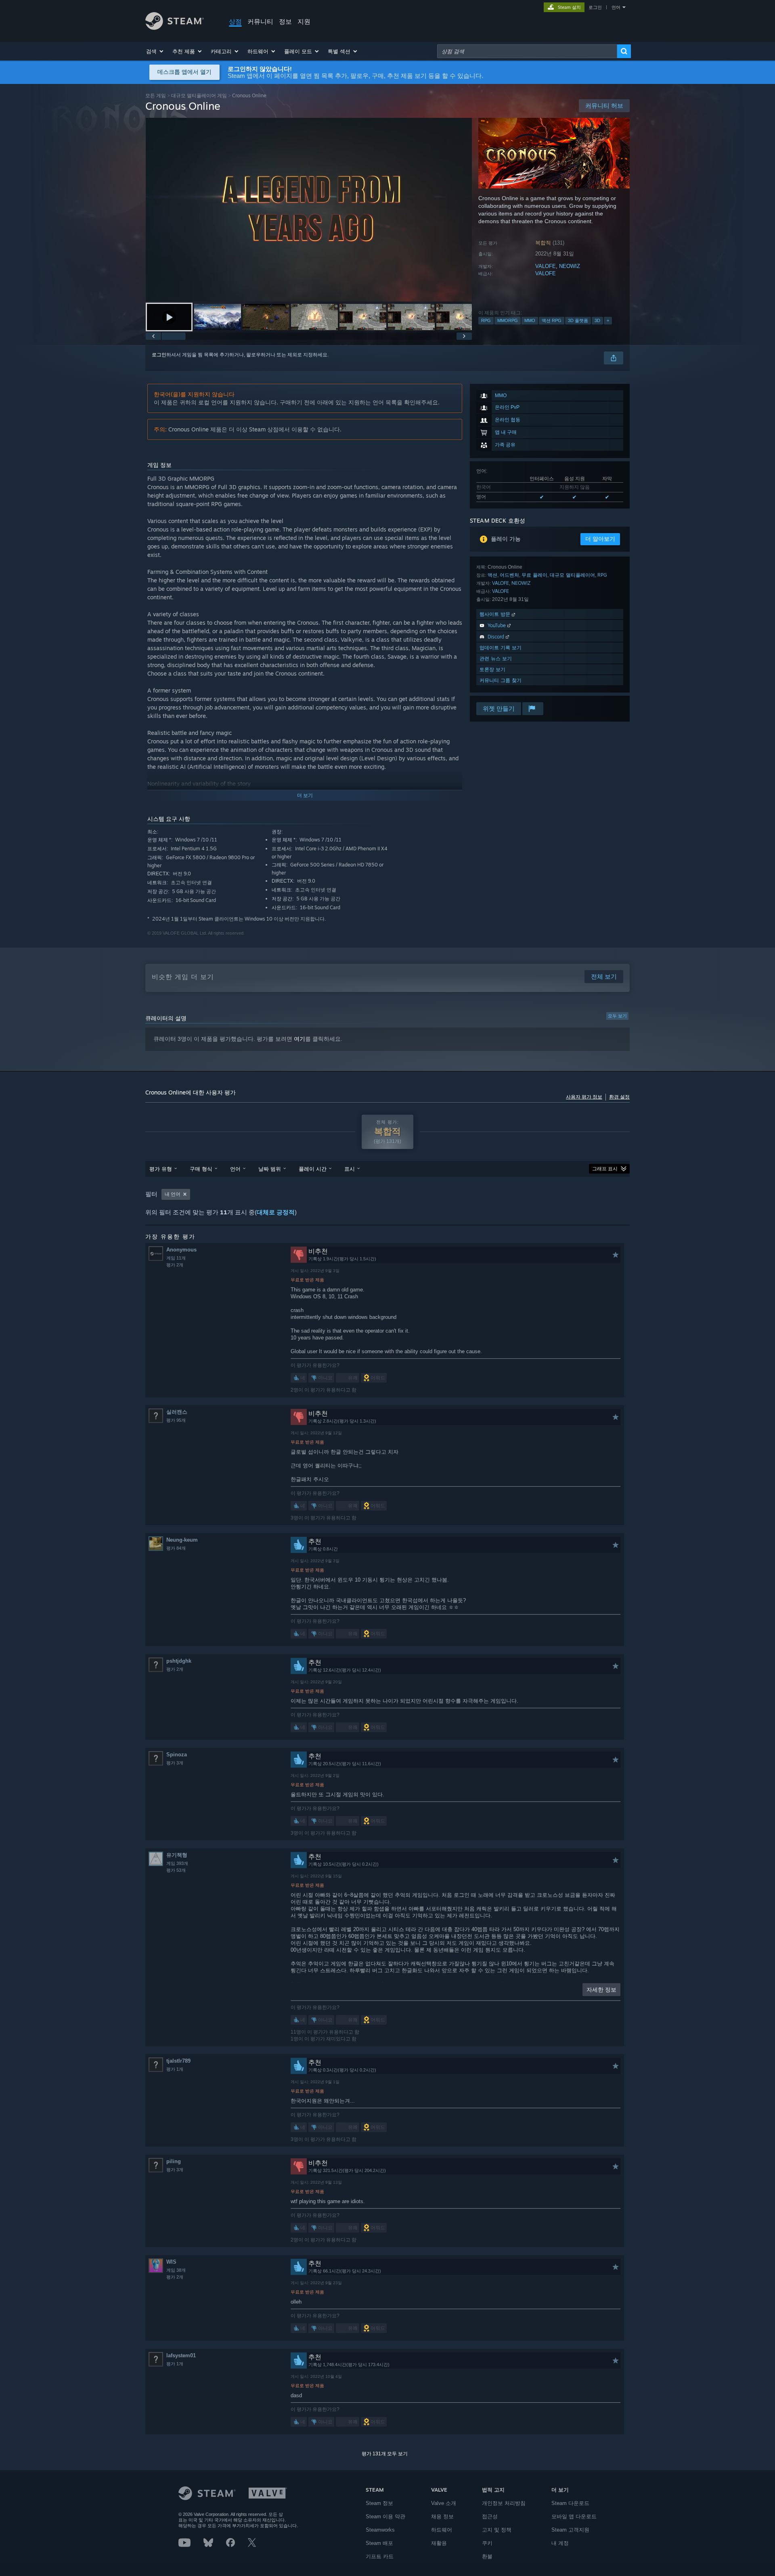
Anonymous (181, 1250)
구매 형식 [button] (201, 1169)
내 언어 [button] (173, 1194)
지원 (304, 21)
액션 (492, 575)
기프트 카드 (380, 2556)
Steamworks (380, 2530)
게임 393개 (177, 1863)
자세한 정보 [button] (601, 1990)
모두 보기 (617, 1016)
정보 (285, 21)
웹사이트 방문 (496, 614)
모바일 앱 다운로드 (574, 2516)
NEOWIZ (570, 266)
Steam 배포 (379, 2543)
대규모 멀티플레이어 (572, 575)
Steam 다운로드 (570, 2503)
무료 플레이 (534, 575)
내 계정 (560, 2543)
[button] (155, 51)
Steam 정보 (379, 2503)
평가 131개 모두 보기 (385, 2454)
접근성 (490, 2516)
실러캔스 (177, 1412)
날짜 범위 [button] (270, 1169)
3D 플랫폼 (578, 320)
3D (597, 320)
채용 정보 (442, 2516)
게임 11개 (176, 1258)
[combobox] (527, 51)
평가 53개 (176, 1870)
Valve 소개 (444, 2503)
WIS (171, 2262)
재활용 (439, 2543)
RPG (486, 320)
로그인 (595, 7)
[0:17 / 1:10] (309, 210)
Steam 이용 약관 (385, 2516)
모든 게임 (156, 95)
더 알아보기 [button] (600, 539)
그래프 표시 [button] (605, 1169)
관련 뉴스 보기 (496, 658)
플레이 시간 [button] (313, 1169)
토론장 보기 (492, 669)
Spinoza (177, 1755)
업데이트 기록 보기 (501, 648)
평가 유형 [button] (161, 1169)
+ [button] (608, 320)
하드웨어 (442, 2530)
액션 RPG (552, 320)
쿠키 (487, 2543)
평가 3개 (175, 1763)
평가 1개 (175, 2069)
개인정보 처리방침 (504, 2503)
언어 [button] (235, 1169)
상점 (235, 21)
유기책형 (177, 1855)
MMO (530, 320)
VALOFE (546, 266)
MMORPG (508, 320)
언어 (616, 7)
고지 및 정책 (497, 2530)
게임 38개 (176, 2270)
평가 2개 (175, 1265)
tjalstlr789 (178, 2061)
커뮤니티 (260, 21)
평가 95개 (176, 1420)
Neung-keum (182, 1540)
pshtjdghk (179, 1661)
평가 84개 (176, 1548)
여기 (300, 1039)
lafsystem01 (181, 2355)
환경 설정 (619, 1097)
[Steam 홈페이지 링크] (175, 28)
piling (174, 2161)
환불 (487, 2556)
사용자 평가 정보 (584, 1097)
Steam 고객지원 (570, 2530)
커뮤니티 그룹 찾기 (501, 680)
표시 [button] (350, 1169)
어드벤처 (509, 575)
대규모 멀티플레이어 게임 (199, 95)
